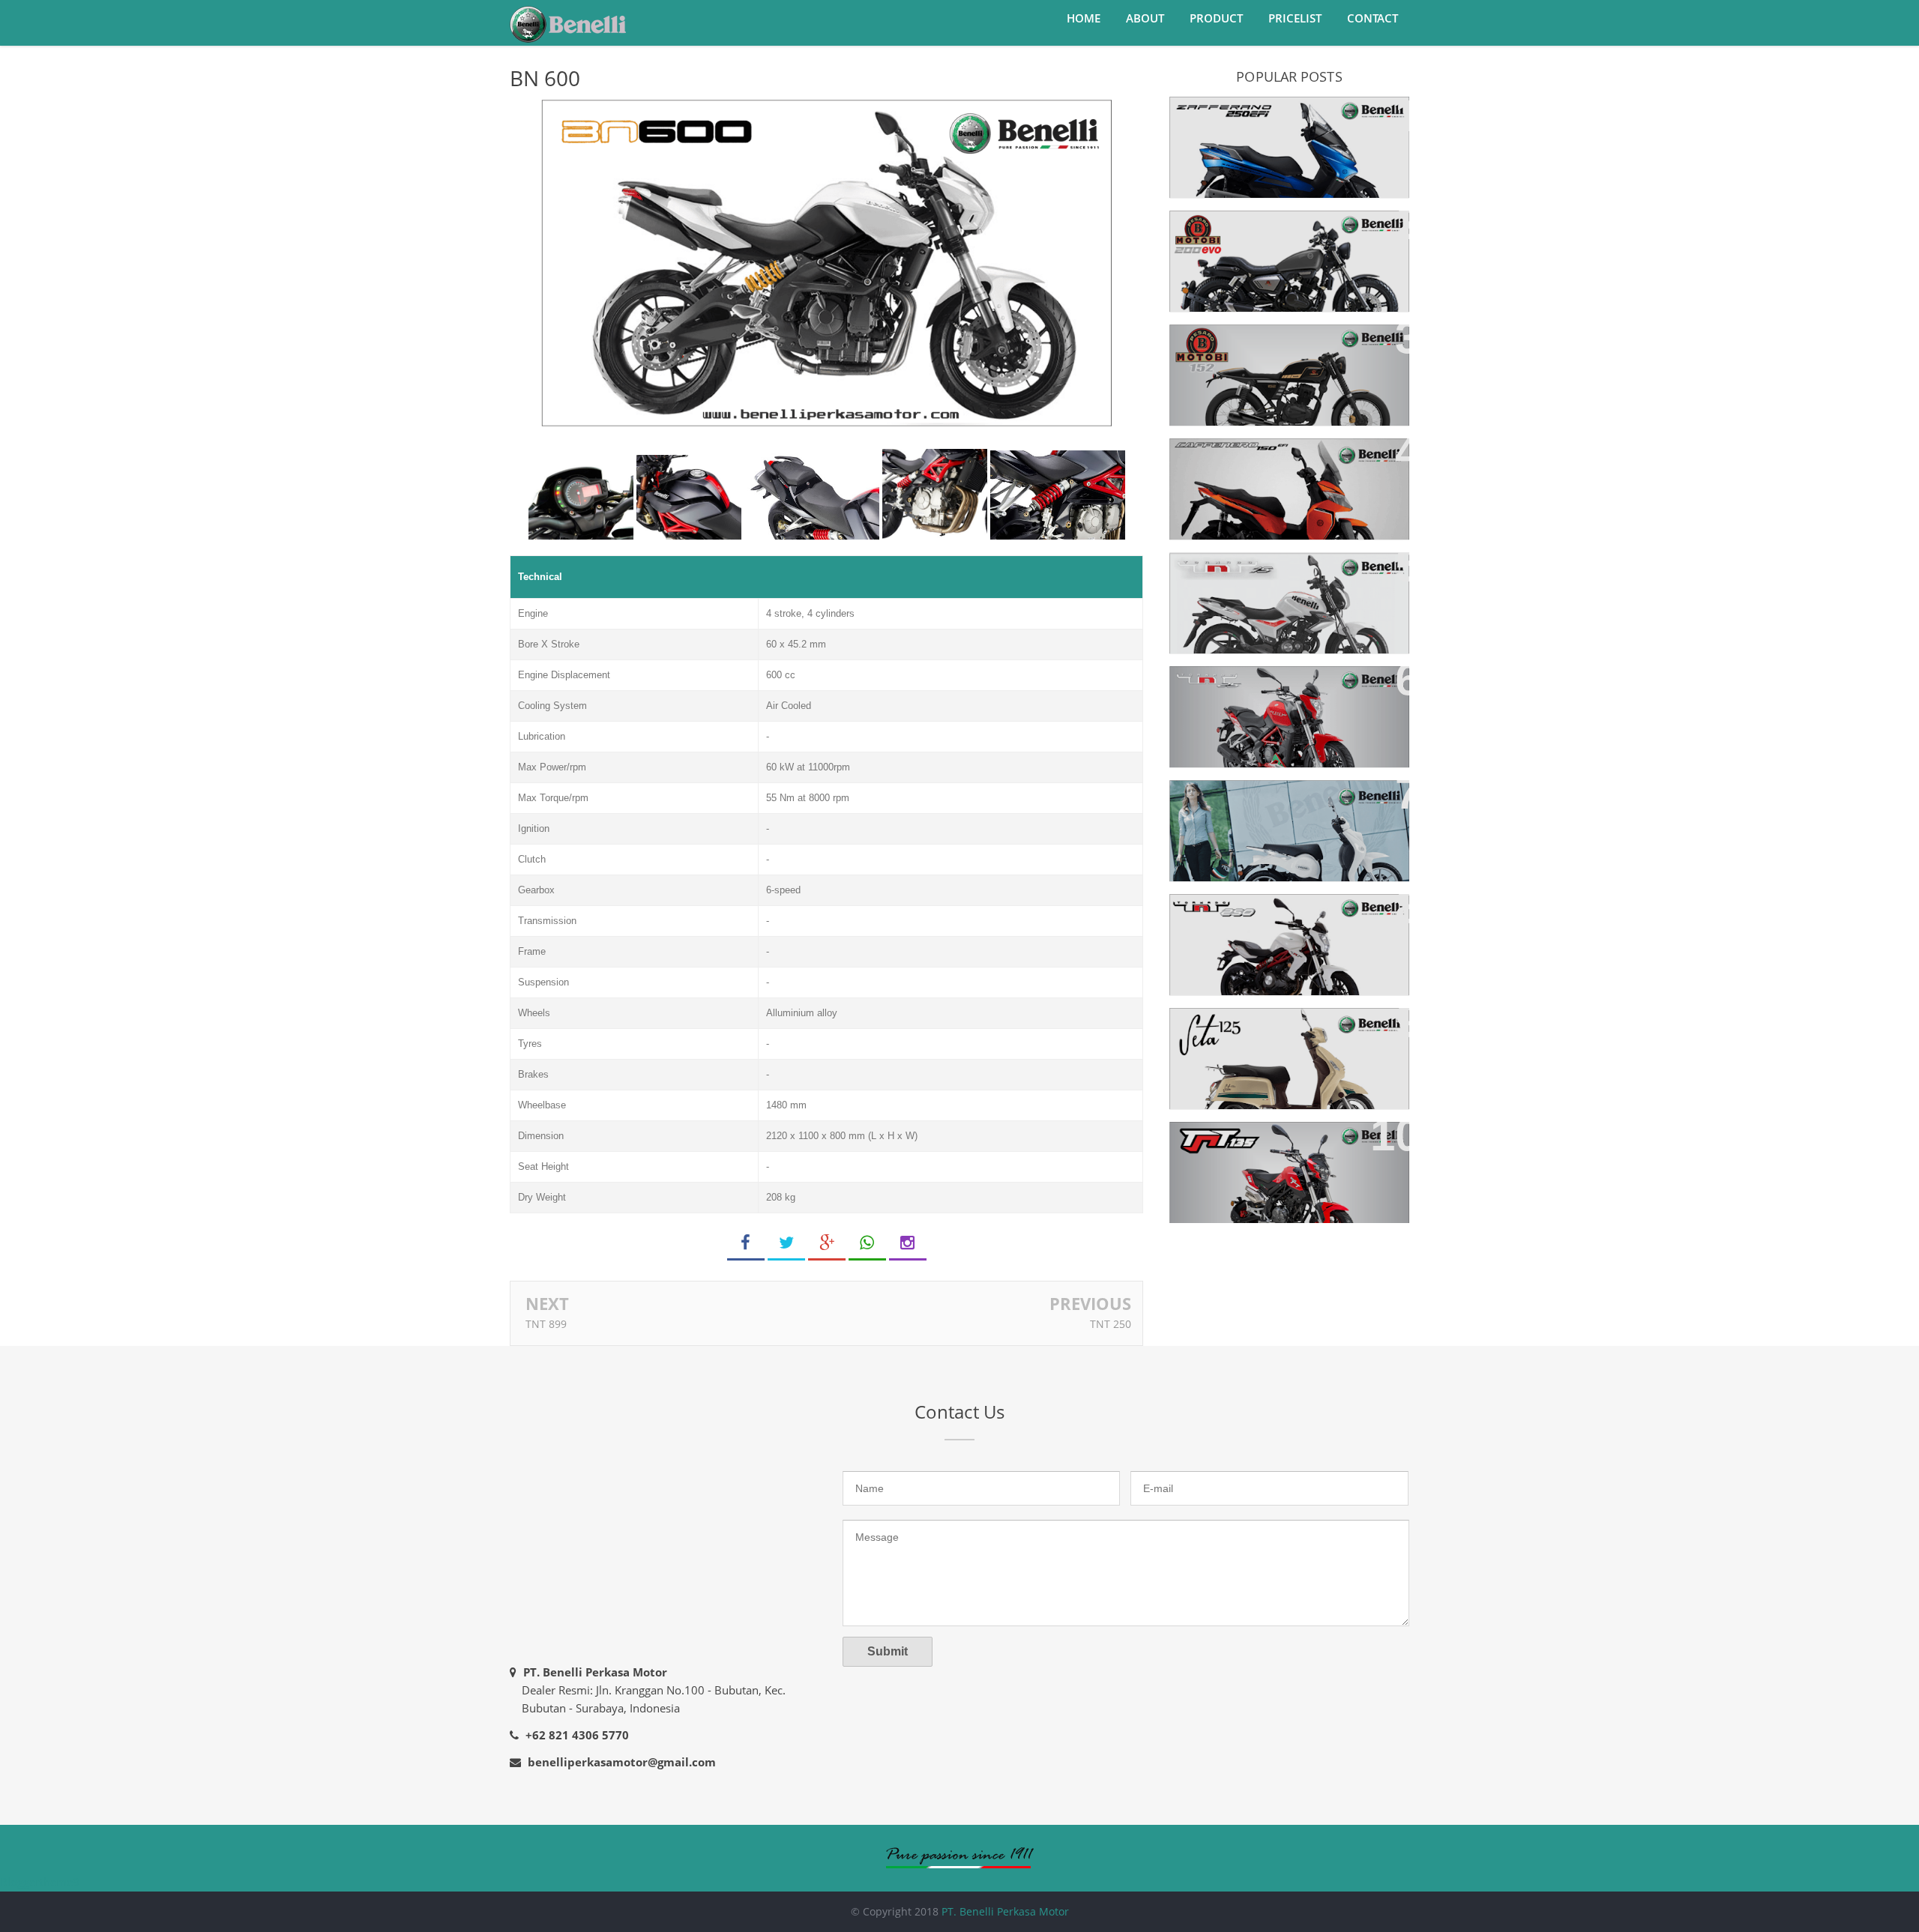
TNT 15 (1202, 572)
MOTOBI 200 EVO (1235, 230)
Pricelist (1295, 18)
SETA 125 (1208, 1028)
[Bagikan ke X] (786, 1243)
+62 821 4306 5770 (577, 1735)
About (1145, 18)
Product (1216, 18)
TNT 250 (1111, 1324)
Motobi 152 (1216, 344)
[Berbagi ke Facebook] (746, 1243)
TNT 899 (546, 1324)
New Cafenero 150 (1239, 458)
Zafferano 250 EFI (1235, 117)
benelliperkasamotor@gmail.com (622, 1762)
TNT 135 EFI (1217, 1142)
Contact (1373, 18)
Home (1084, 18)
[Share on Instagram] (908, 1243)
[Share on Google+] (827, 1243)
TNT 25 (1202, 686)
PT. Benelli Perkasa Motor (1005, 1911)
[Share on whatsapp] (867, 1243)
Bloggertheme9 (40, 1882)
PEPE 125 (1209, 800)
